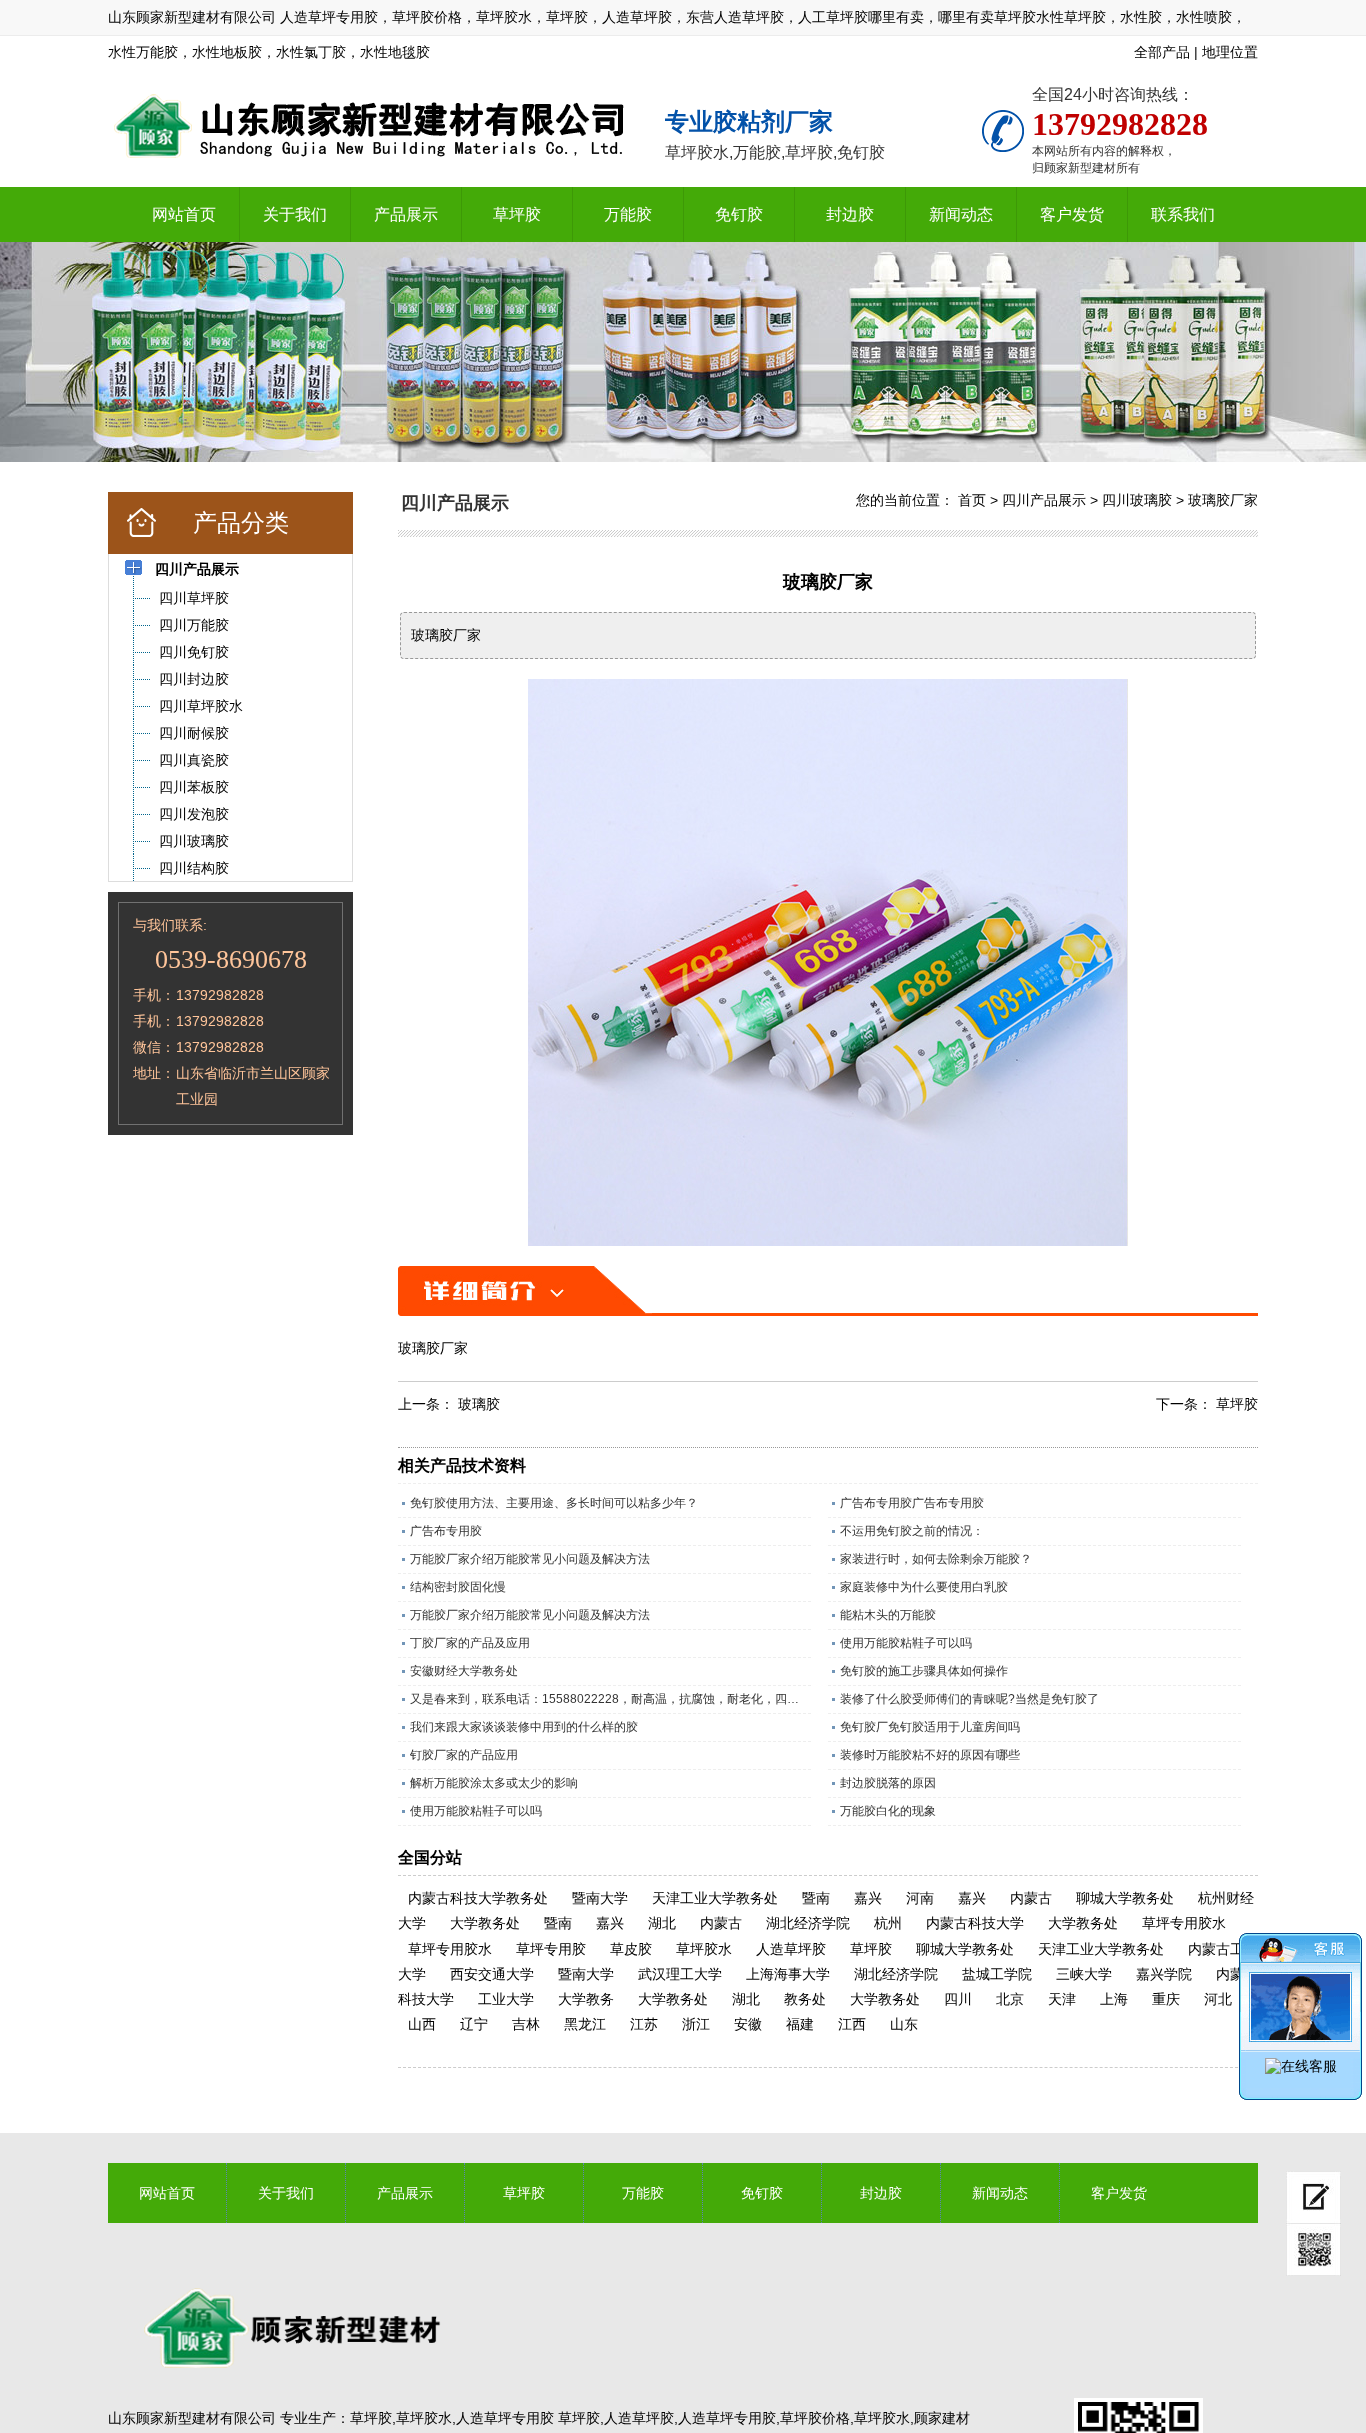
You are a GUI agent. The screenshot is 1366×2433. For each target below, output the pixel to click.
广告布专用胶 (446, 1531)
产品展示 (406, 214)
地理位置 (1230, 52)
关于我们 (295, 214)
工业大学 (506, 1999)
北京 (1010, 1999)
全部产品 (1162, 52)
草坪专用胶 (551, 1949)
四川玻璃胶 (1137, 500)
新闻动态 (961, 214)
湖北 (662, 1923)
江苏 (644, 2024)
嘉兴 (868, 1898)
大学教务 (586, 1999)
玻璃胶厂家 (1223, 500)
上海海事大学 (788, 1974)
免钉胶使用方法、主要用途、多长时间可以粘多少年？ (554, 1503)
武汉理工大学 (680, 1974)
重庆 (1166, 1999)
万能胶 (628, 214)
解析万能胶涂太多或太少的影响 (494, 1783)
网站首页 (184, 214)
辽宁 (474, 2024)
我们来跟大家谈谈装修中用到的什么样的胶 (524, 1727)
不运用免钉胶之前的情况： (912, 1531)
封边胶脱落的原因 (888, 1783)
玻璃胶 (479, 1404)
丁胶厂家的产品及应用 (470, 1643)
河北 (1218, 1999)
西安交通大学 (492, 1974)
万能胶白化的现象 (888, 1811)
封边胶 (850, 214)
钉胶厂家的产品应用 (464, 1755)
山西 (422, 2024)
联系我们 (1183, 214)
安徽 (748, 2024)
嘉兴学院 (1164, 1974)
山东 (904, 2024)
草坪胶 (517, 214)
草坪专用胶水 (1184, 1923)
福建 (800, 2024)
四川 (958, 1999)
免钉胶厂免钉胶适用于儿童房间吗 (930, 1727)
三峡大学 (1084, 1974)
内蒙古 (1031, 1898)
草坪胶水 (704, 1949)
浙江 (696, 2024)
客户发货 (1072, 214)
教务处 (805, 1999)
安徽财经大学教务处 (464, 1671)
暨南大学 (600, 1898)
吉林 (526, 2024)
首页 (972, 500)
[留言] (1313, 2197)
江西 (852, 2024)
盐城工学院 (997, 1974)
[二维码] (1313, 2250)
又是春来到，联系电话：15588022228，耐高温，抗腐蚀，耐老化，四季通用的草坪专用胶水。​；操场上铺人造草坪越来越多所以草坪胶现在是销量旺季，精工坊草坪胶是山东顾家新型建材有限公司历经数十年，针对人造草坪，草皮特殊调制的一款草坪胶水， (610, 1699)
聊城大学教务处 (1125, 1898)
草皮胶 (631, 1949)
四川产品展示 (1044, 500)
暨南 (816, 1898)
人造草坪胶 (791, 1949)
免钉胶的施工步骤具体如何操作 (924, 1671)
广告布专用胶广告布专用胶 (912, 1503)
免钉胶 (739, 214)
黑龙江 (585, 2024)
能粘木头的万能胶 (888, 1615)
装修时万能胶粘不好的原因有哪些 (930, 1755)
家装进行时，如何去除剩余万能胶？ (936, 1559)
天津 (1062, 1999)
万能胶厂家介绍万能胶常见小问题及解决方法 (530, 1559)
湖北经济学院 (808, 1923)
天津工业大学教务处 (715, 1898)
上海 (1114, 1999)
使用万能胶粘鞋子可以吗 (906, 1643)
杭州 (888, 1923)
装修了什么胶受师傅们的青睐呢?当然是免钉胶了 (969, 1699)
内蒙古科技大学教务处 (478, 1898)
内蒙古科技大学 (975, 1923)
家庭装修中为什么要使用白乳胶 (924, 1587)
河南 (920, 1898)
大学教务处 (485, 1923)
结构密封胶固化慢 (458, 1587)
